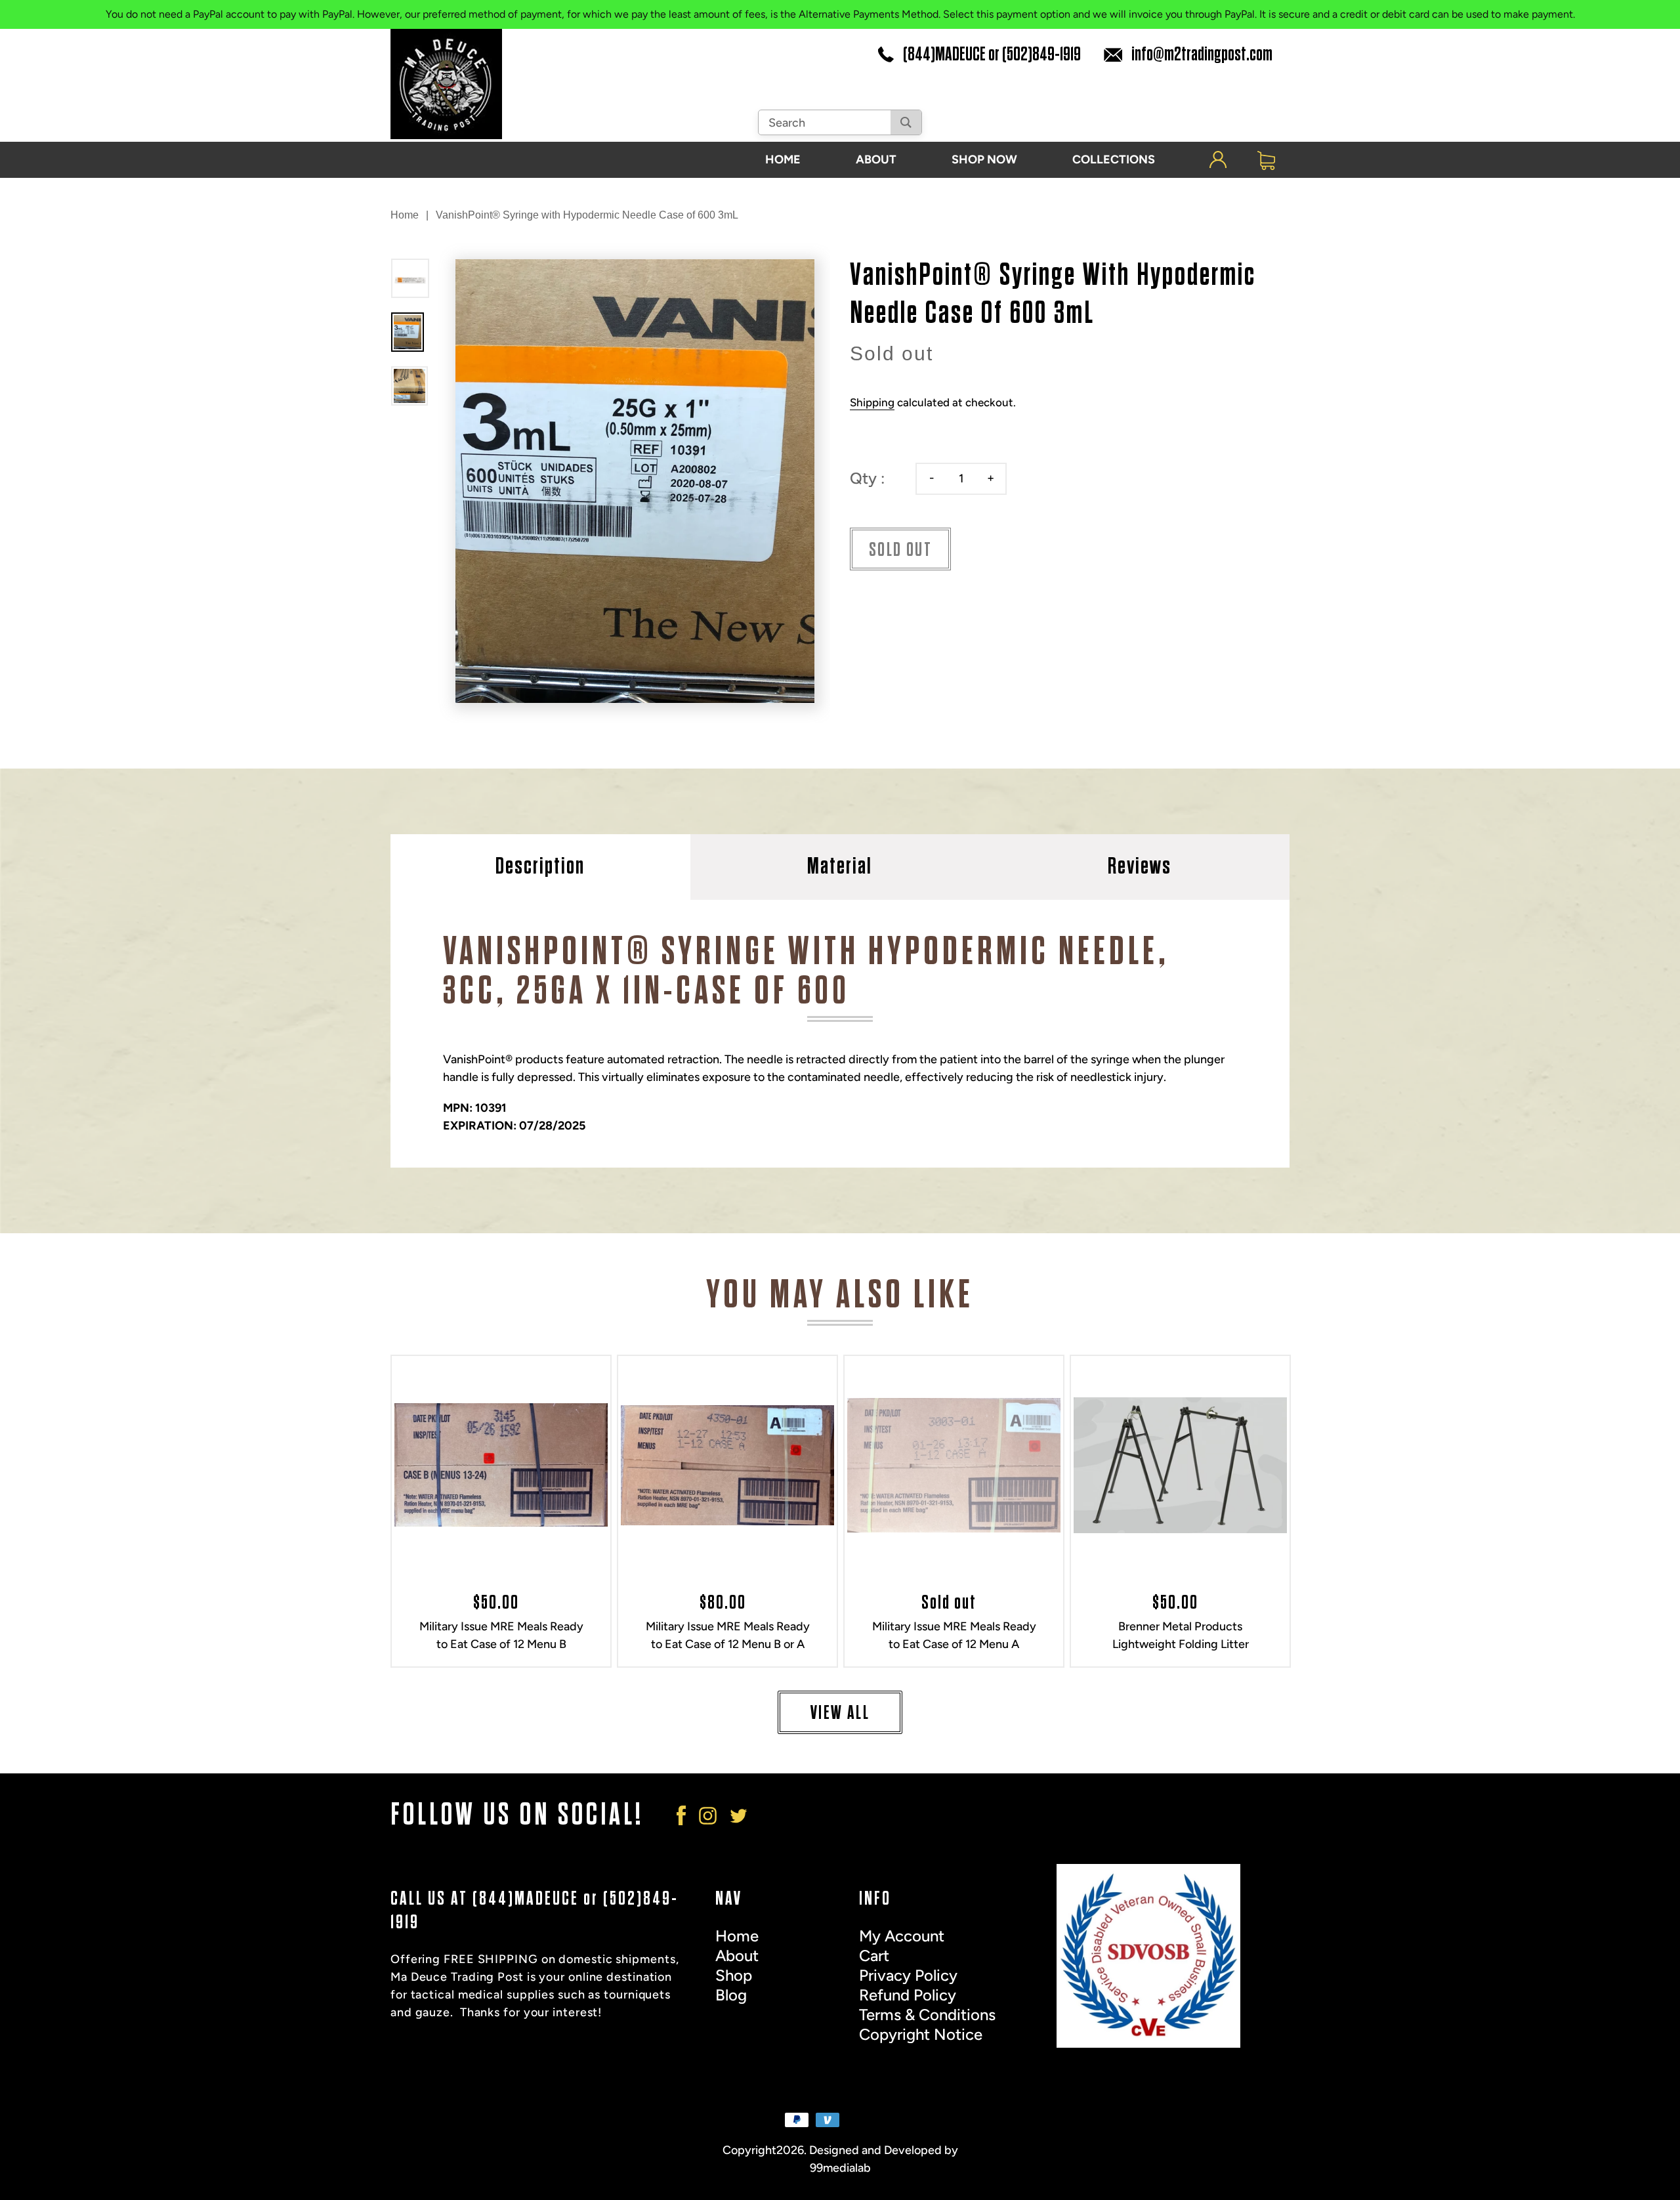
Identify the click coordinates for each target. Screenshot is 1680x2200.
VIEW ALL (840, 1713)
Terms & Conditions (927, 2015)
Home (405, 215)
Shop (734, 1975)
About (737, 1956)
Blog (731, 1995)
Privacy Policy (908, 1975)
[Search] (906, 122)
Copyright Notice (921, 2034)
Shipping (872, 402)
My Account (902, 1936)
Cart (874, 1956)
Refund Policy (908, 1995)
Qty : (867, 478)
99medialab (840, 2168)
